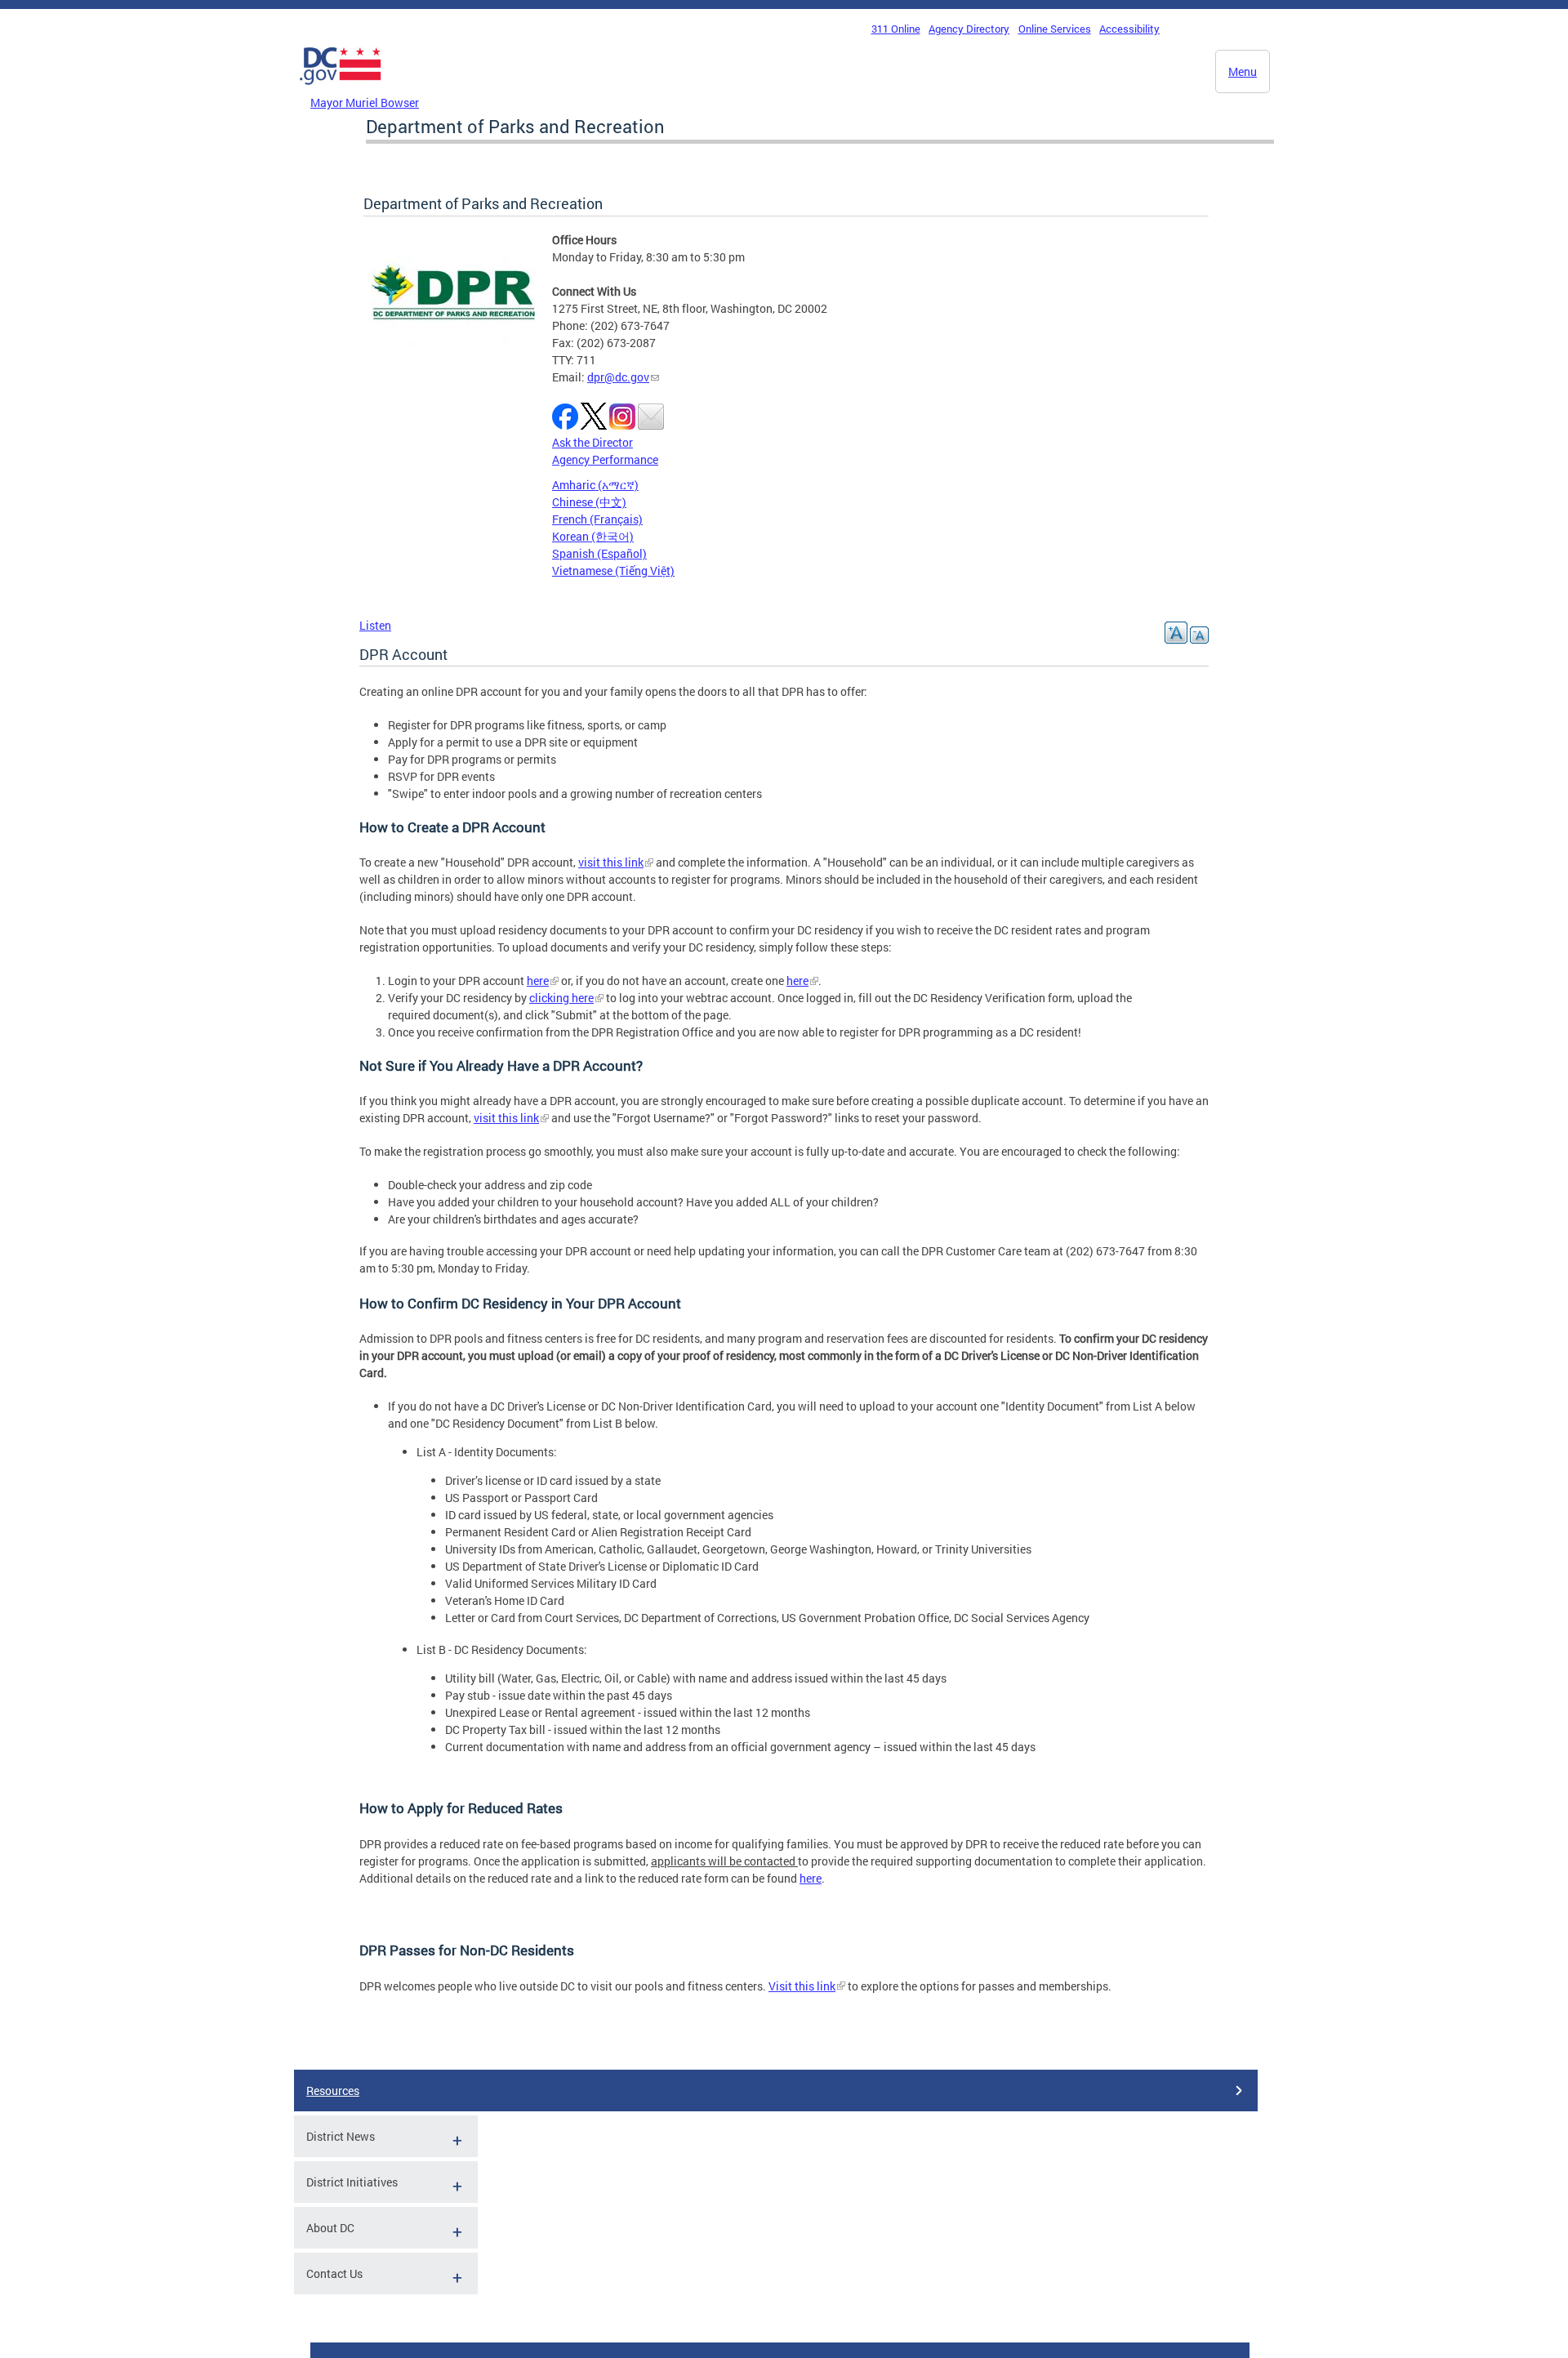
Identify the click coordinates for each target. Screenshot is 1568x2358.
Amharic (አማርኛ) (595, 485)
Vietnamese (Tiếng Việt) (613, 571)
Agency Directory (969, 29)
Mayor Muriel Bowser (365, 103)
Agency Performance (605, 459)
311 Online (896, 29)
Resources (333, 2091)
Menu (1243, 71)
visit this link (611, 862)
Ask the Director (592, 442)
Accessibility (1129, 29)
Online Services (1055, 29)
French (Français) (597, 519)
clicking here (561, 998)
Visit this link (802, 1986)
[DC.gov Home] (341, 89)
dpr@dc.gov (618, 377)
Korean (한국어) (593, 536)
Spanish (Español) (599, 553)
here (538, 981)
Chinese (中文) (589, 502)
